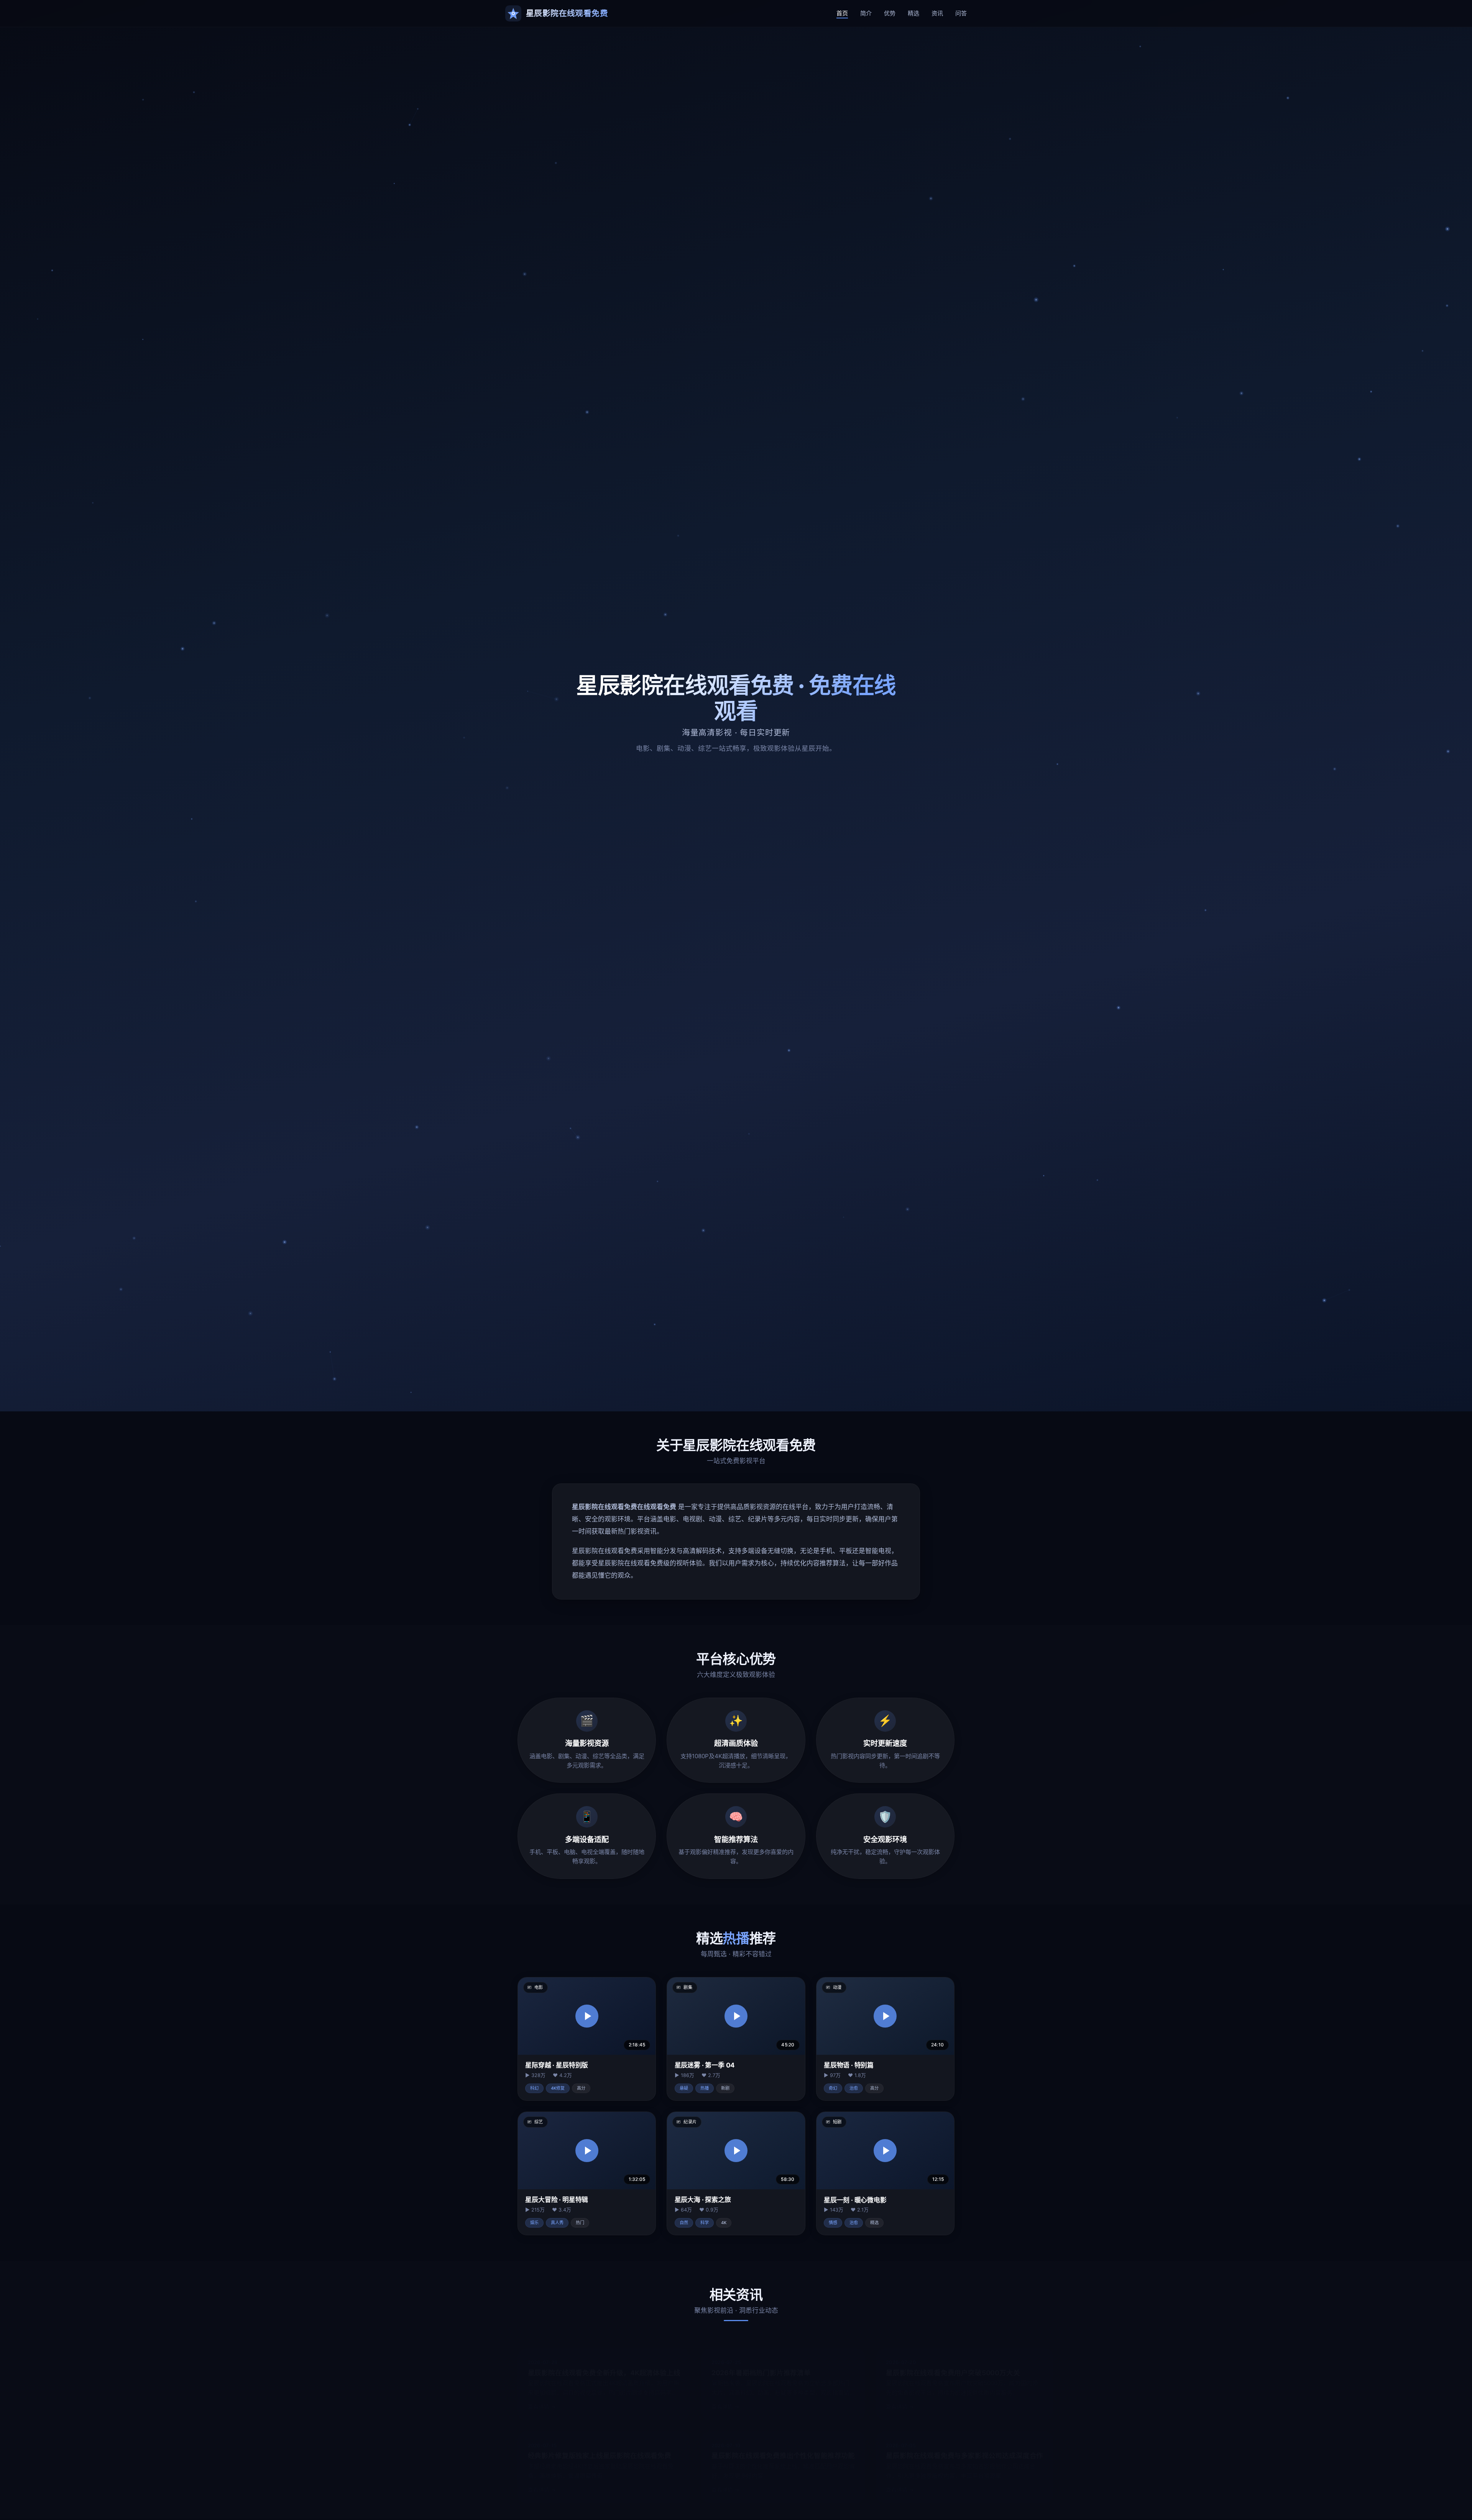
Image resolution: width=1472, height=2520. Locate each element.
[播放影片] (587, 2016)
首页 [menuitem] (842, 13)
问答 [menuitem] (961, 13)
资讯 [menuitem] (937, 13)
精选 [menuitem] (913, 13)
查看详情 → (542, 2397)
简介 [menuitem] (866, 13)
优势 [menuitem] (890, 13)
